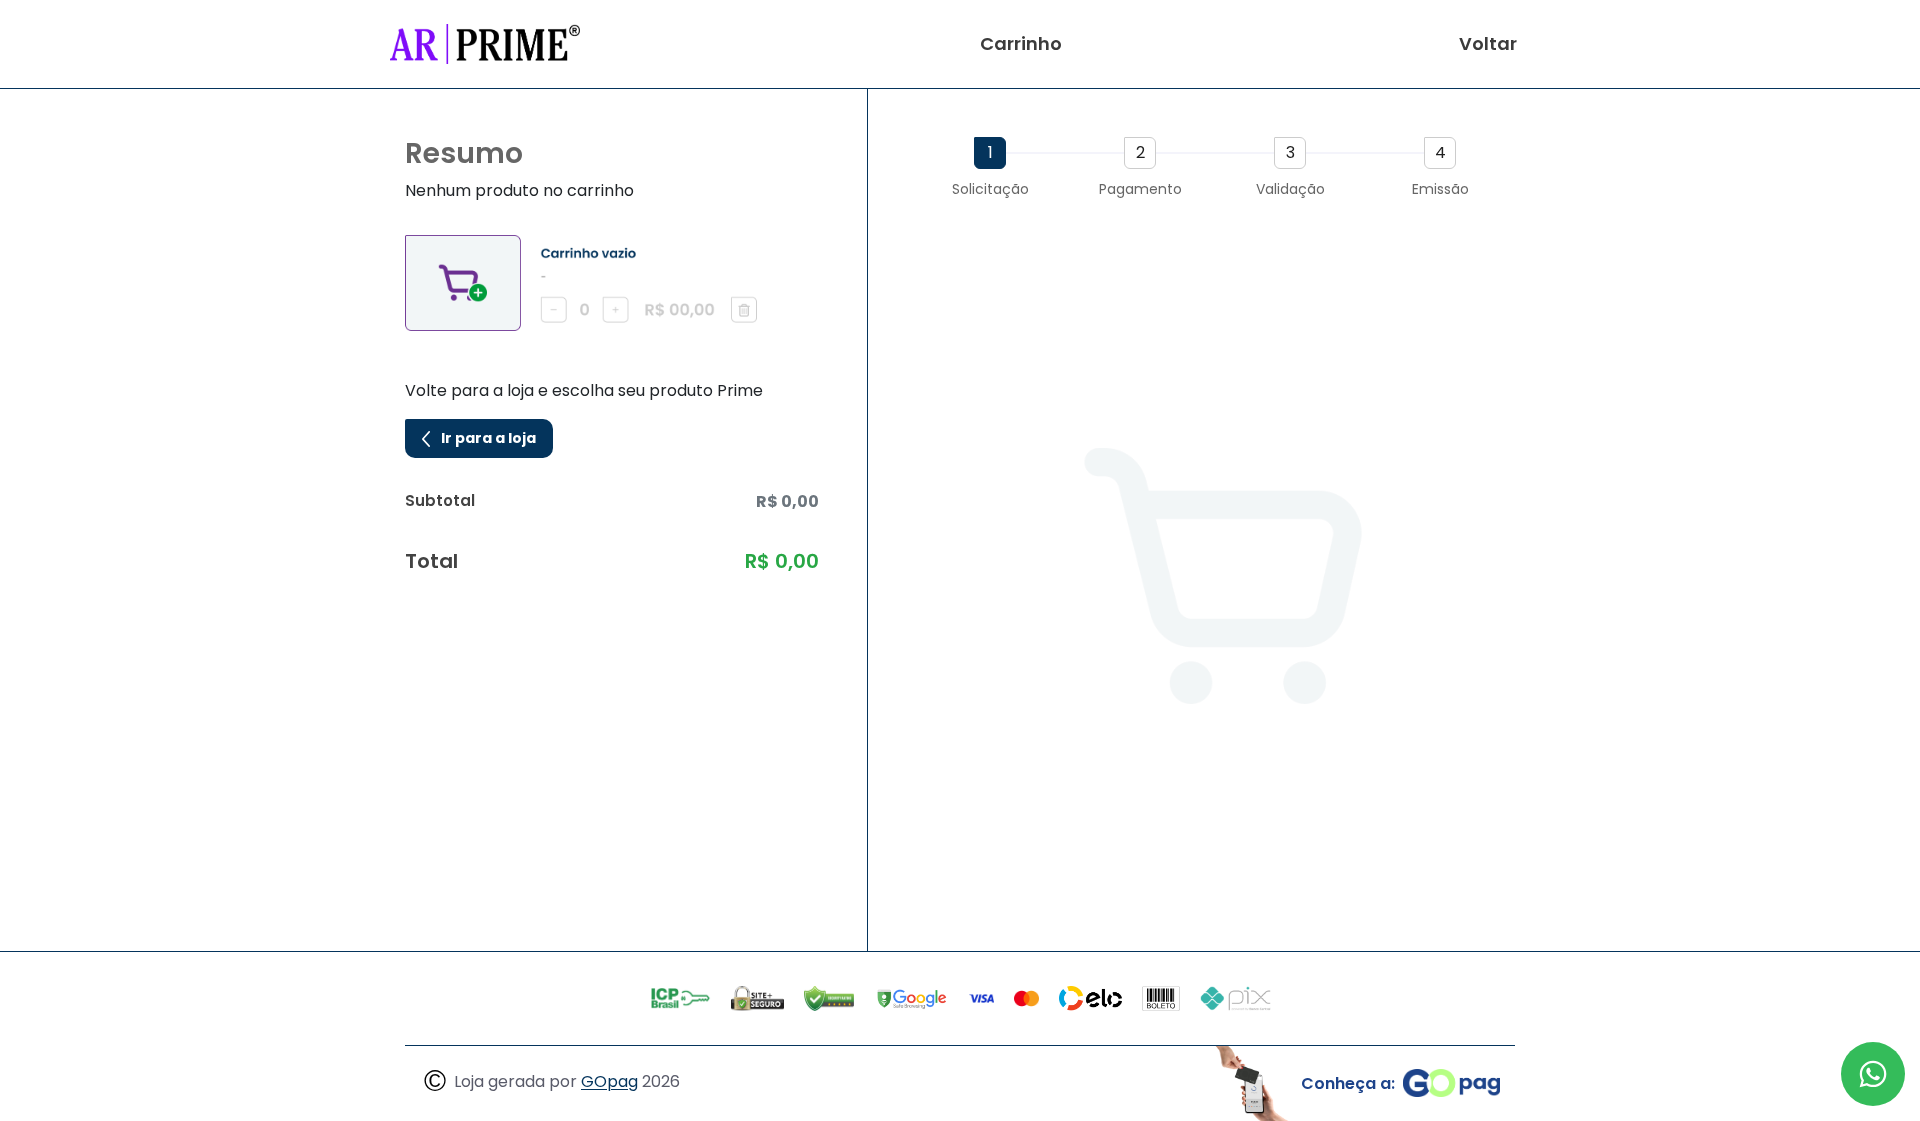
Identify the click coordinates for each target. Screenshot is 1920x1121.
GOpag (609, 1082)
